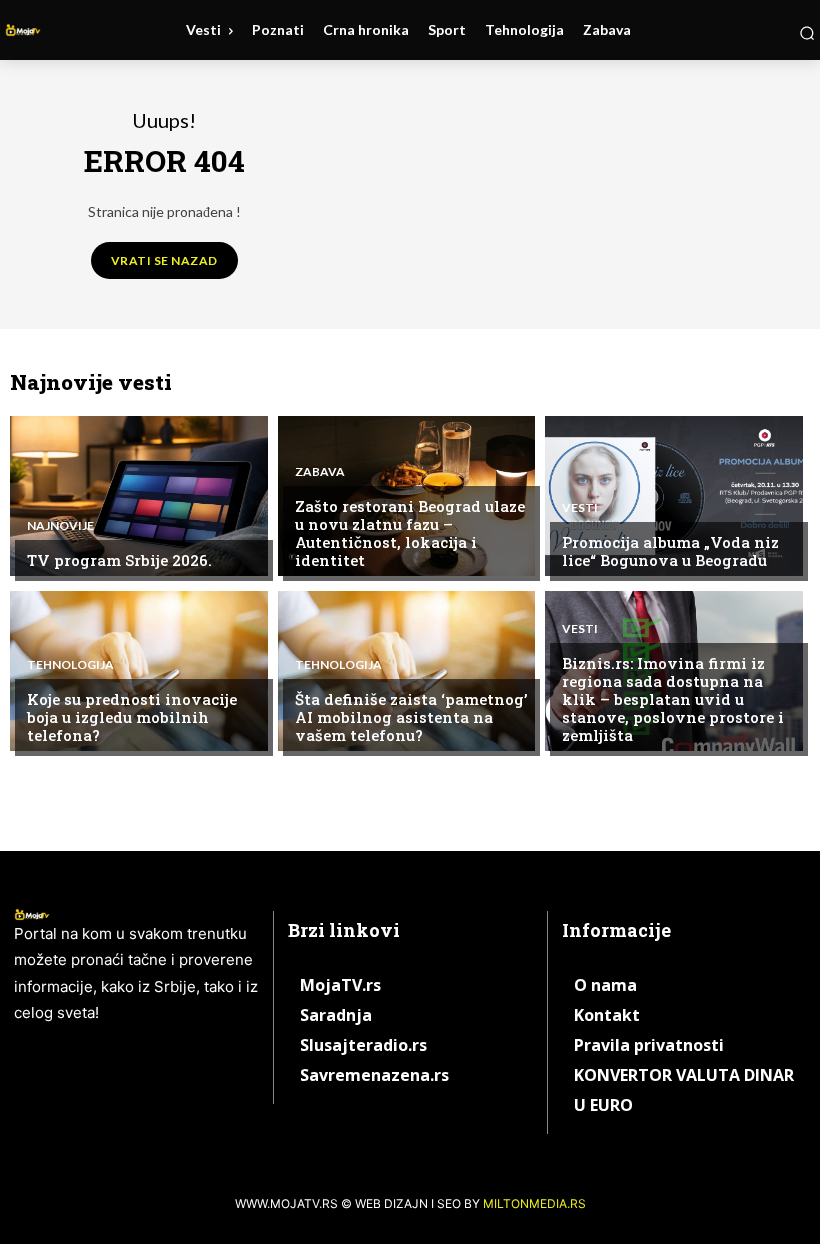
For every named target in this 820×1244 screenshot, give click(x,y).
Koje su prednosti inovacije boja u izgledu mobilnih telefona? (132, 717)
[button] (807, 33)
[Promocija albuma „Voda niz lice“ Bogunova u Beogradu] (674, 496)
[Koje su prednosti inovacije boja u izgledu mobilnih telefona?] (139, 671)
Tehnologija (70, 665)
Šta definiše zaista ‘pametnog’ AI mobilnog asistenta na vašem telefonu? (411, 717)
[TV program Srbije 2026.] (139, 496)
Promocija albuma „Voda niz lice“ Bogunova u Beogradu (670, 551)
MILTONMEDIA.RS (534, 1203)
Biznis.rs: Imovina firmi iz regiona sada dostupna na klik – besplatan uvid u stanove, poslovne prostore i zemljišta (673, 699)
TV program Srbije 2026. (119, 560)
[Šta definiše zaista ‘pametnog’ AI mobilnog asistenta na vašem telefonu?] (407, 671)
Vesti (580, 508)
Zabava (320, 472)
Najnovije (60, 526)
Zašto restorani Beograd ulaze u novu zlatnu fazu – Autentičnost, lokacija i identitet (410, 533)
